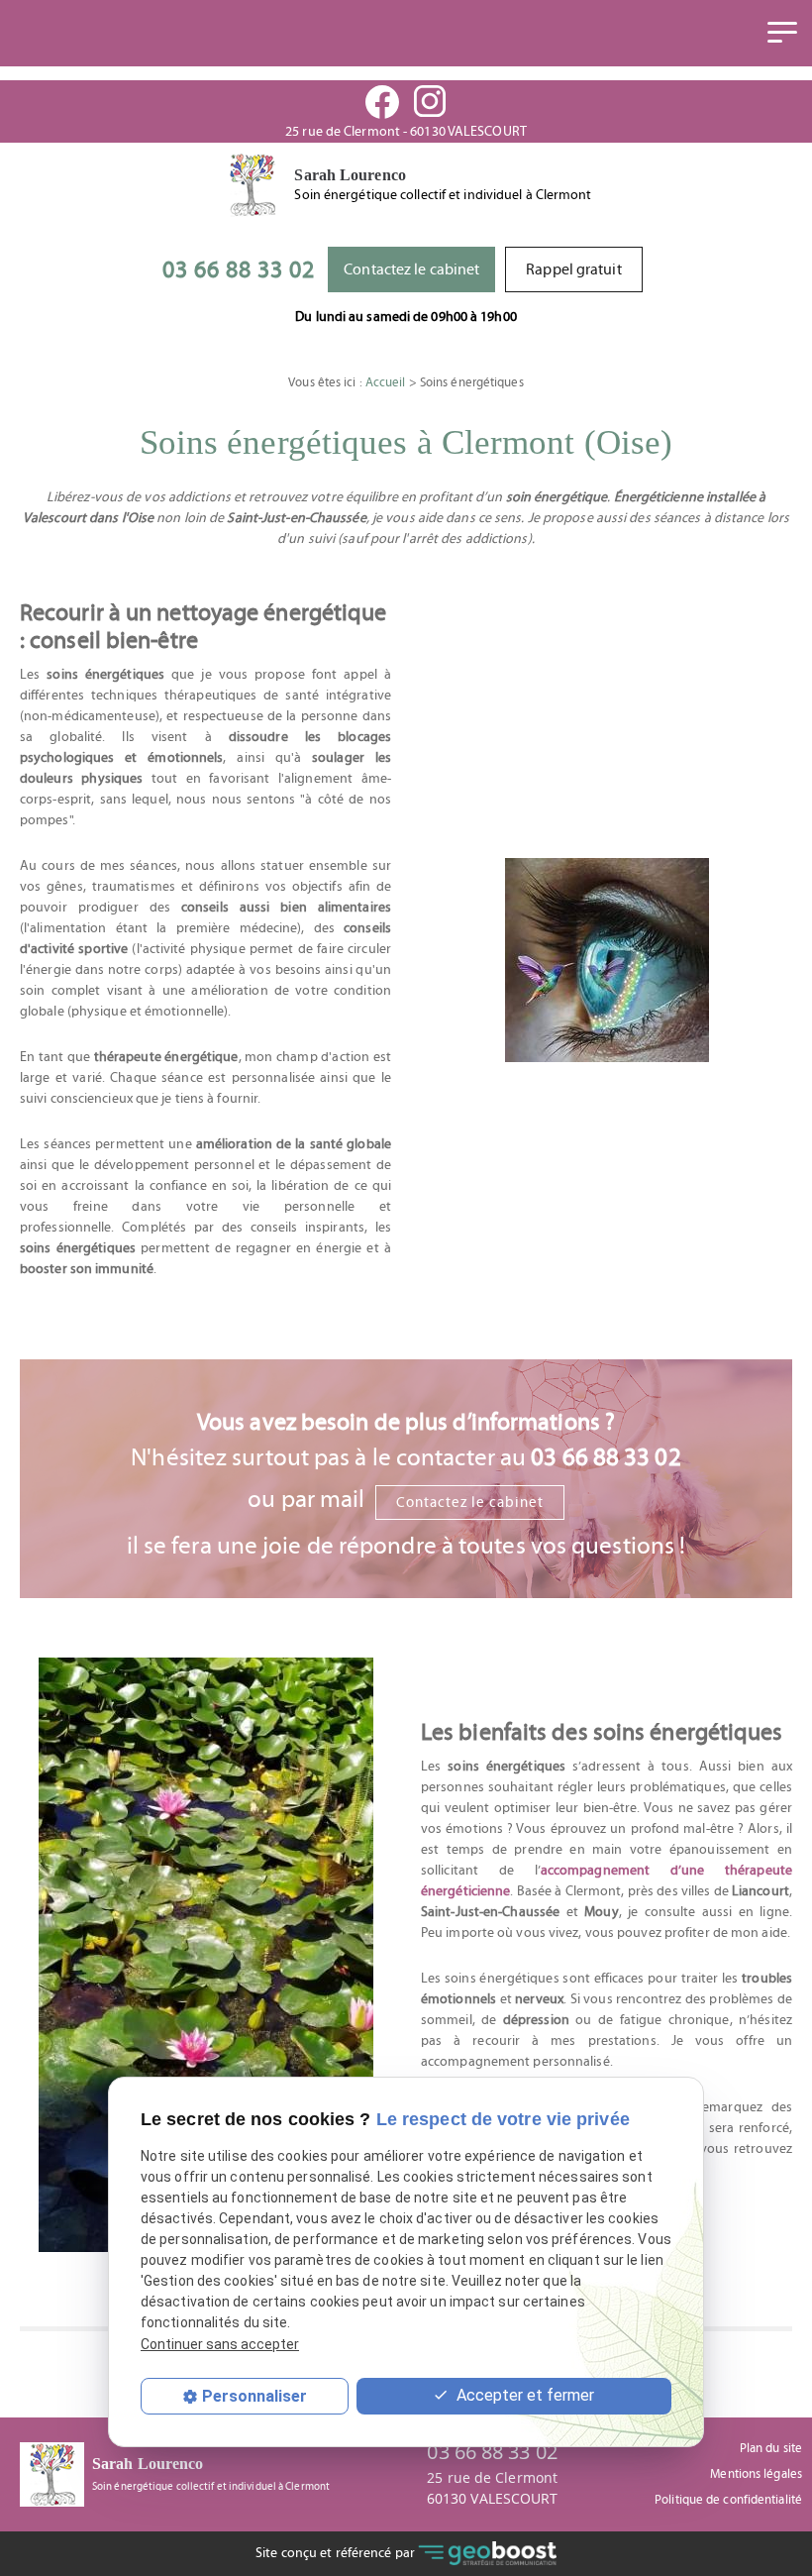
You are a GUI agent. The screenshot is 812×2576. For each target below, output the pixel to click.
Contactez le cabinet (411, 269)
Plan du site (771, 2449)
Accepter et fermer (523, 2395)
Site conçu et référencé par (337, 2553)
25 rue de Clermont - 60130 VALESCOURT (406, 132)
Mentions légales (756, 2474)
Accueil (386, 383)
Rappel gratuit (573, 269)
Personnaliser (254, 2396)
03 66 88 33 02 (239, 270)
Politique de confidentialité (728, 2500)
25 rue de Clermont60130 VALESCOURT (493, 2488)
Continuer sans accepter (220, 2344)
